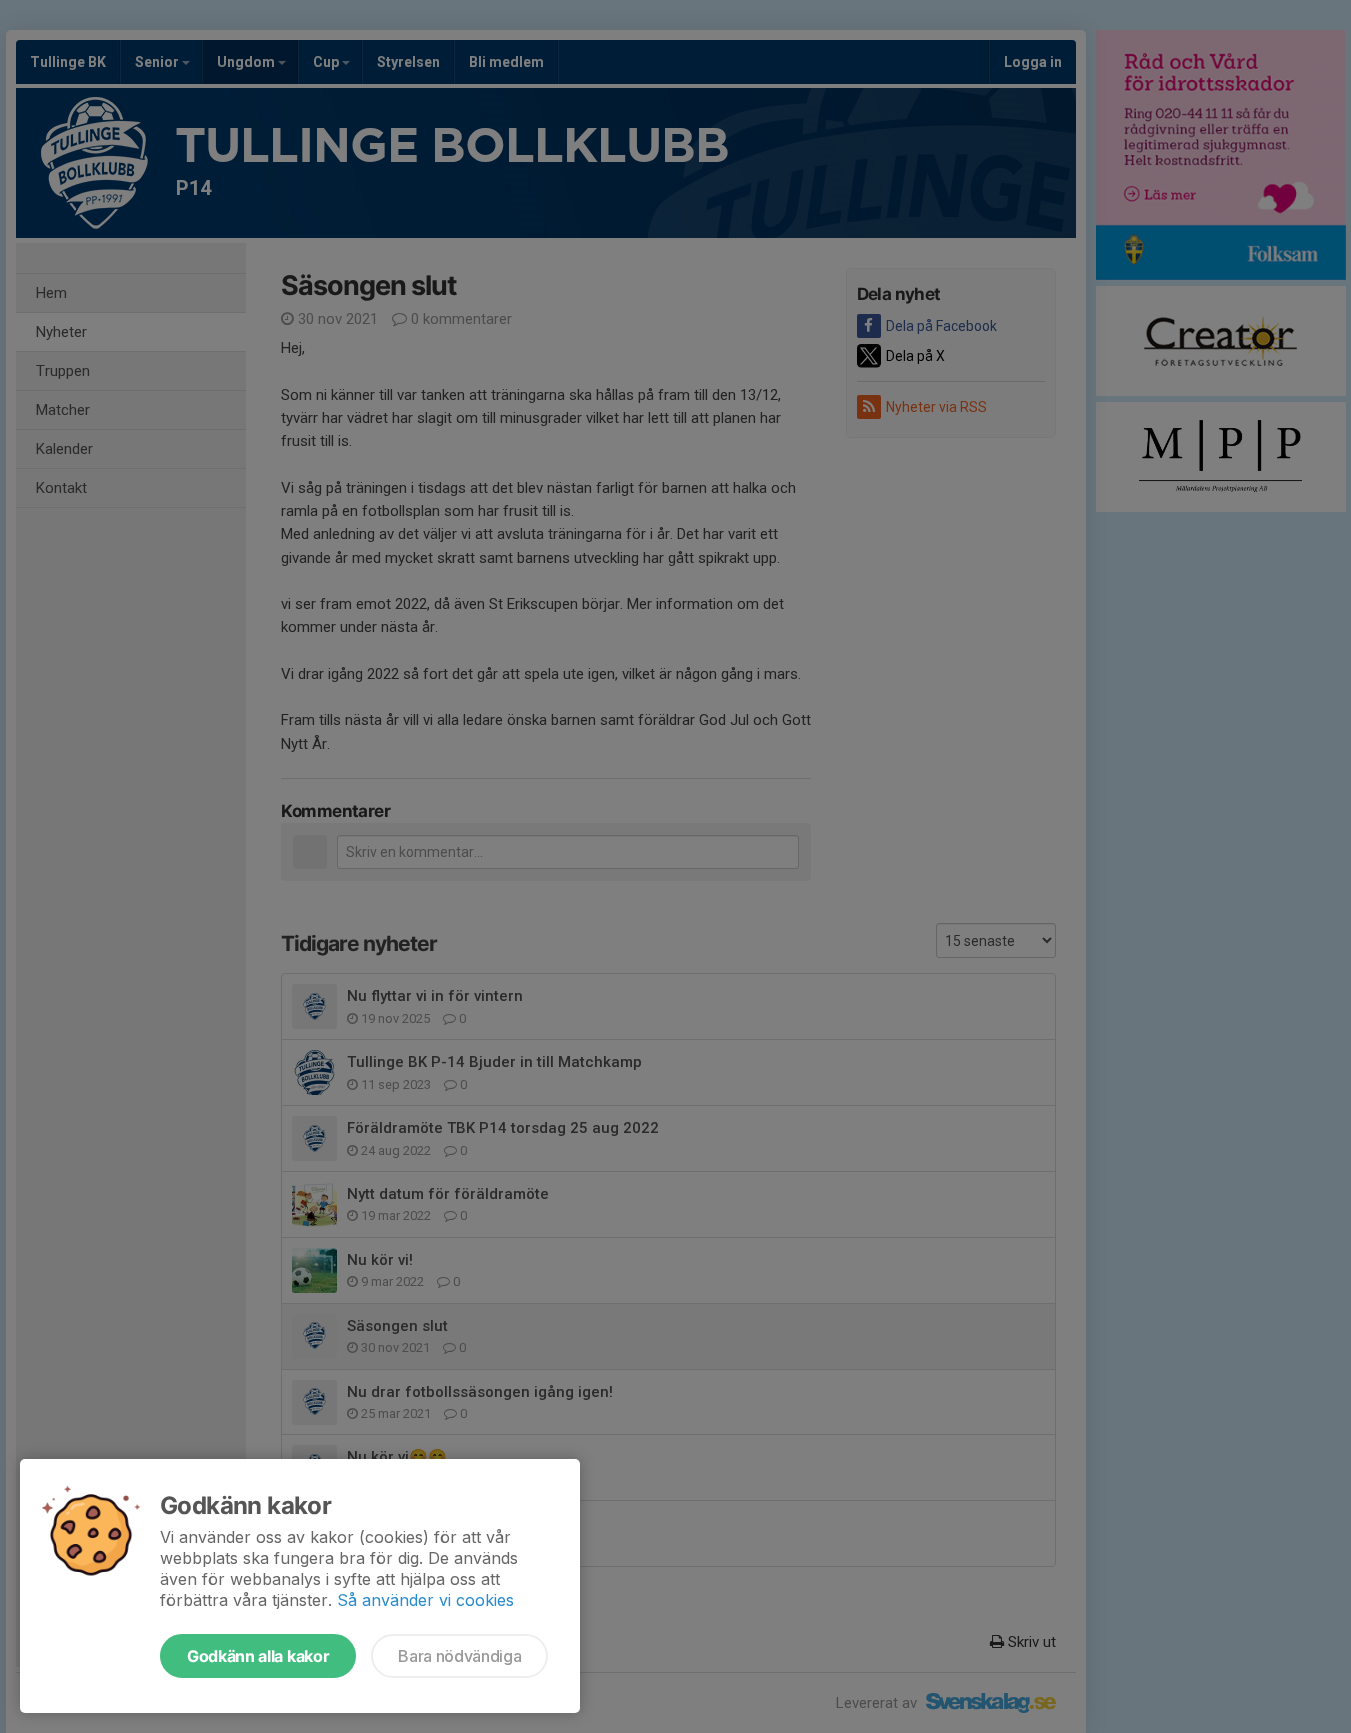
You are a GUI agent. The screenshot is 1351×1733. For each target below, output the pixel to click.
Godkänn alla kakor (258, 1656)
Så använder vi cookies (425, 1600)
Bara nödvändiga (459, 1656)
